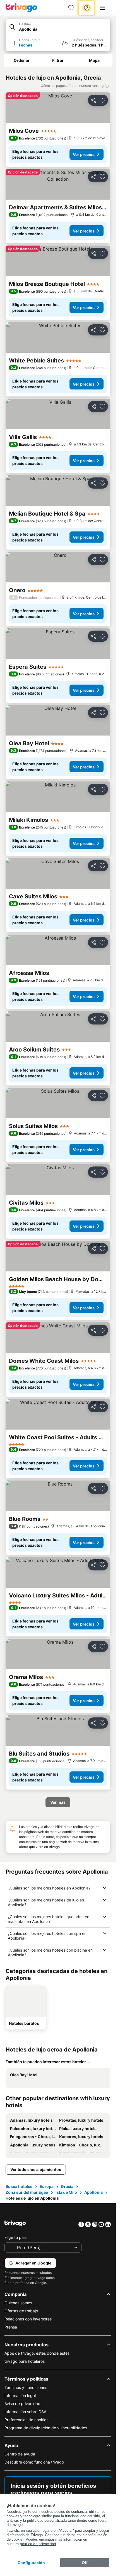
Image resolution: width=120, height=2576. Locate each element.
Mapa (94, 60)
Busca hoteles (19, 2186)
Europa (47, 2186)
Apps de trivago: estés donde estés (37, 2353)
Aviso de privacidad (22, 2404)
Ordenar (22, 60)
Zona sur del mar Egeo (27, 2192)
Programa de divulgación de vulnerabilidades (46, 2428)
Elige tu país (15, 2237)
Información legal (20, 2395)
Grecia (67, 2186)
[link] (71, 8)
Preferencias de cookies (26, 2420)
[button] (58, 27)
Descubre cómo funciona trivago (34, 2462)
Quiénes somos (18, 2303)
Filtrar (58, 60)
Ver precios (84, 154)
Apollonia (93, 2192)
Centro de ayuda (20, 2454)
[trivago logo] (21, 8)
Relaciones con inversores (28, 2319)
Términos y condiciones (26, 2387)
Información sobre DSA (25, 2412)
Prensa (11, 2327)
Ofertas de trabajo (21, 2311)
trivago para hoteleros (25, 2361)
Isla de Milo (66, 2192)
